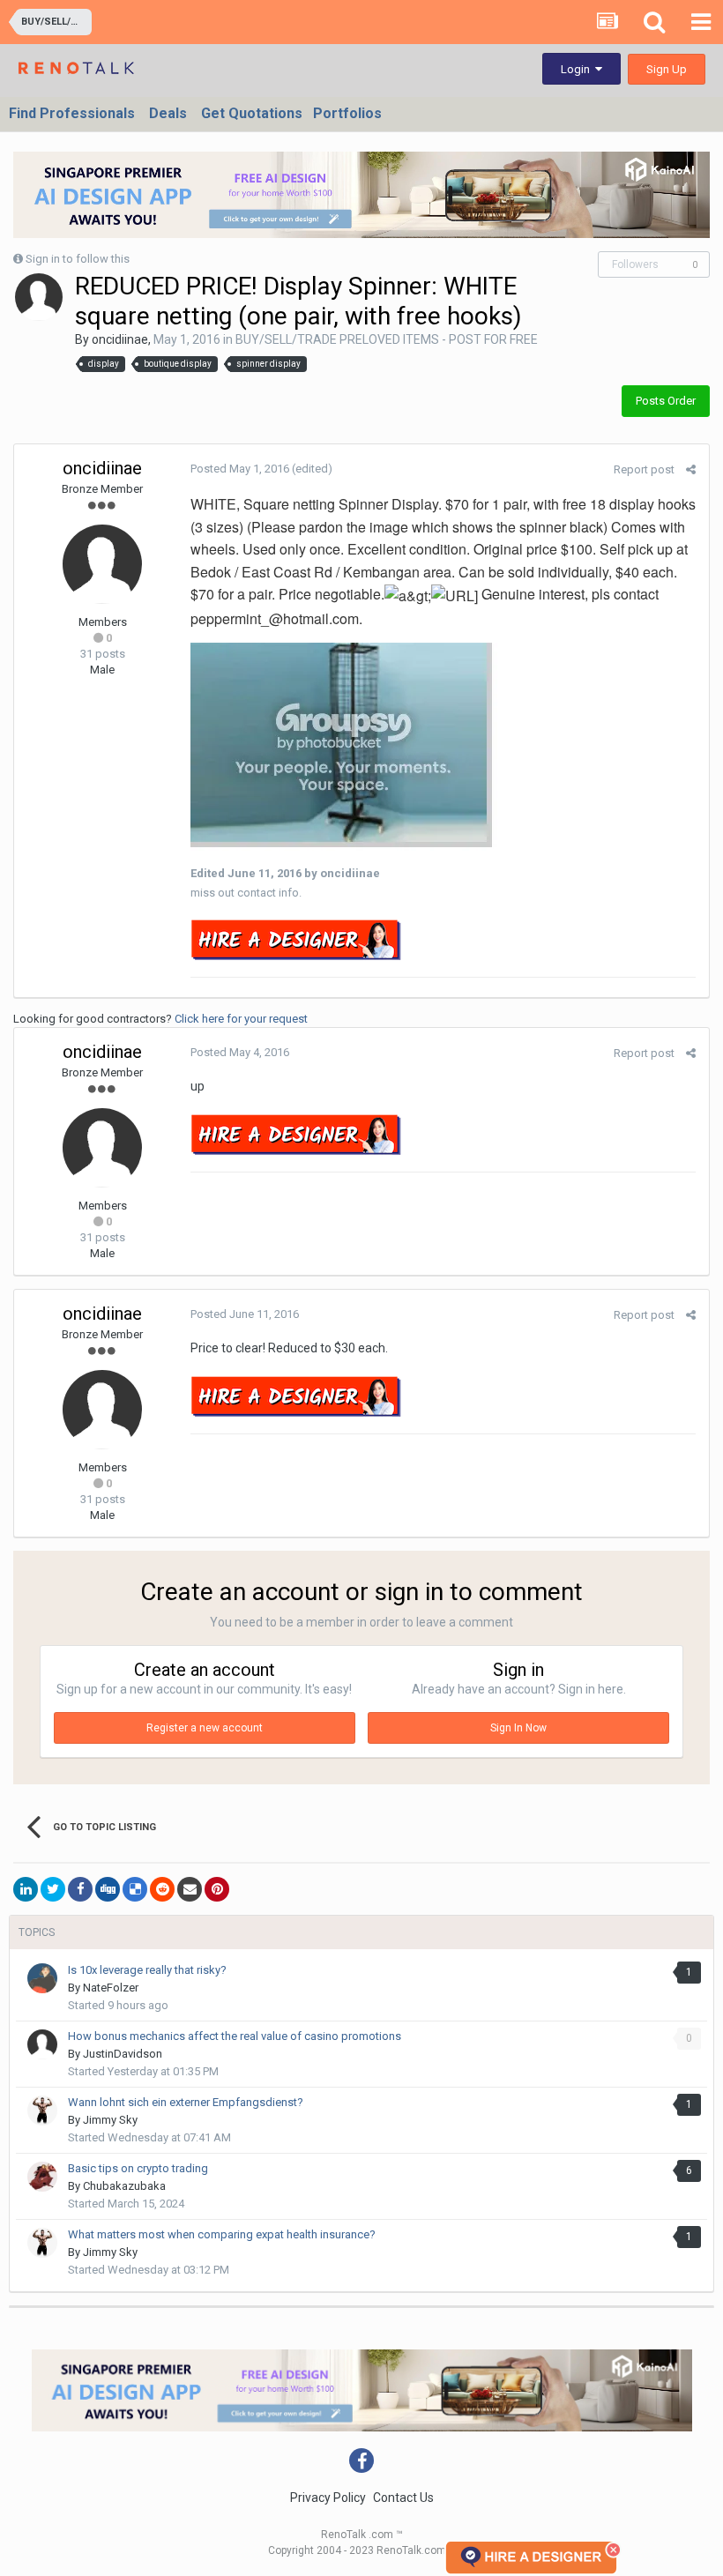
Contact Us (403, 2498)
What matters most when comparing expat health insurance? (222, 2234)
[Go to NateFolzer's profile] (42, 1978)
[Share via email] (190, 1889)
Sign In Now (518, 1728)
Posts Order (666, 401)
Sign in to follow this (78, 259)
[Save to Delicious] (135, 1889)
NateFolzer (111, 1988)
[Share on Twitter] (53, 1889)
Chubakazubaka (124, 2186)
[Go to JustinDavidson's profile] (42, 2044)
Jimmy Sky (110, 2120)
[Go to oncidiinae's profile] (39, 297)
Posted (240, 469)
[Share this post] (691, 469)
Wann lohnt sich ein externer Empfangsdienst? (186, 2102)
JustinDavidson (123, 2054)
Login (578, 69)
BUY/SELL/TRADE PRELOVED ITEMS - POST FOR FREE (387, 339)
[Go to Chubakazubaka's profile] (42, 2177)
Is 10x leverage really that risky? (147, 1970)
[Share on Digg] (108, 1889)
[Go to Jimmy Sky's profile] (42, 2111)
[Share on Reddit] (162, 1889)
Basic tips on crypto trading (138, 2168)
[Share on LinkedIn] (26, 1889)
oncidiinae (120, 339)
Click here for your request (241, 1019)
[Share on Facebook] (80, 1889)
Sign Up (667, 69)
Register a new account (205, 1728)
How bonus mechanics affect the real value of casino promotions (235, 2036)
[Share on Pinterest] (217, 1889)
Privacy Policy (328, 2498)
